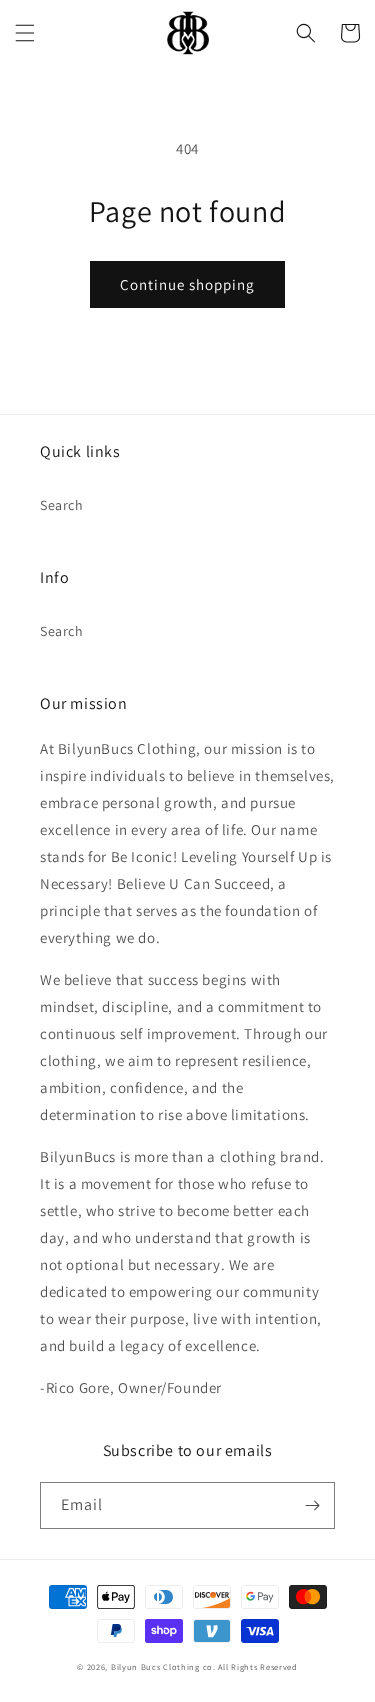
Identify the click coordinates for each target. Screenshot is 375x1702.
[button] (25, 33)
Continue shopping (187, 284)
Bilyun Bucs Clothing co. (163, 1666)
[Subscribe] (312, 1505)
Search (62, 505)
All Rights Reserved (257, 1666)
